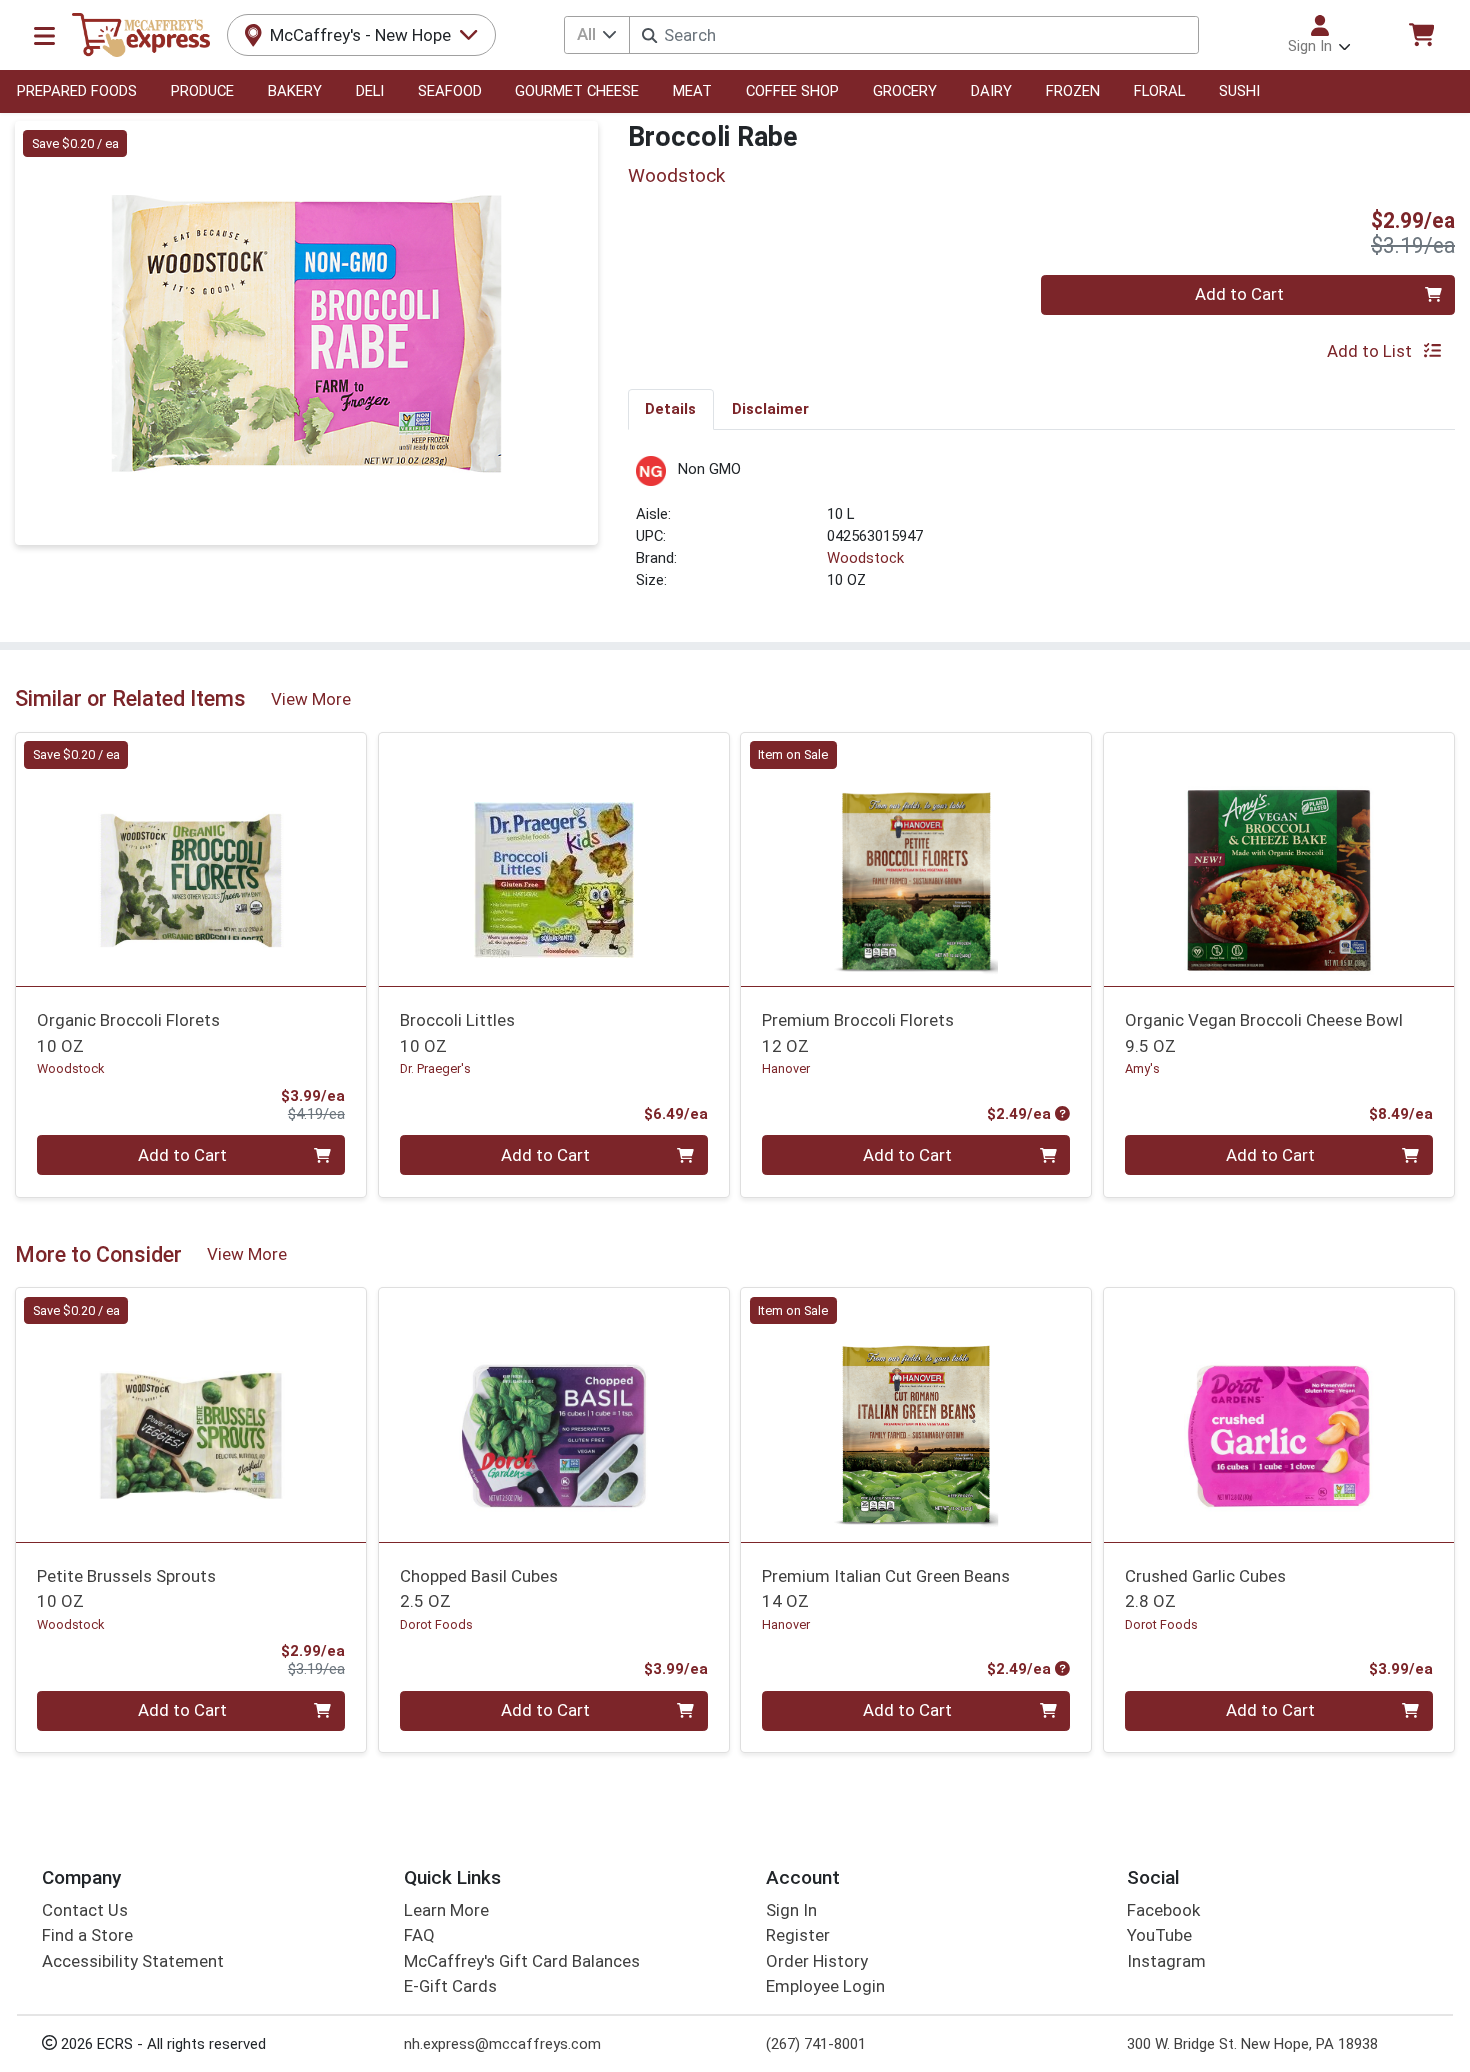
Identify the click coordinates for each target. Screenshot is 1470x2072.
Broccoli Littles (457, 1032)
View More (311, 699)
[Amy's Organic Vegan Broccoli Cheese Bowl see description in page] (1279, 859)
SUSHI (1239, 91)
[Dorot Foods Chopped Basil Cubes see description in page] (553, 1415)
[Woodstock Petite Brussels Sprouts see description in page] (191, 1415)
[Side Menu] (44, 35)
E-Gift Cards (450, 1986)
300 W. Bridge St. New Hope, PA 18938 (1252, 2044)
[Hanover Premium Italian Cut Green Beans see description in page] (916, 1415)
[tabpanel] (1042, 532)
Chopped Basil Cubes (479, 1588)
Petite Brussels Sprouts (126, 1588)
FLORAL (1159, 91)
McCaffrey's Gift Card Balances (522, 1961)
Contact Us (85, 1910)
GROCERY (905, 91)
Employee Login (825, 1986)
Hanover (786, 1068)
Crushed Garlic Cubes (1205, 1588)
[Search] (649, 35)
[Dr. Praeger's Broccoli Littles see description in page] (553, 859)
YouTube (1159, 1935)
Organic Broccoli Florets (128, 1032)
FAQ (419, 1935)
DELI (370, 91)
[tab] (671, 409)
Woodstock (865, 558)
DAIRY (991, 91)
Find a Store (87, 1935)
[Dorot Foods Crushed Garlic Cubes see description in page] (1279, 1415)
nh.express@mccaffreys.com (502, 2044)
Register (798, 1935)
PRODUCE (202, 91)
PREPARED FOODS (77, 91)
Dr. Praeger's (435, 1068)
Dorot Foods (436, 1624)
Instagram (1166, 1961)
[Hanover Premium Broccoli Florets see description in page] (916, 859)
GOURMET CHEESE (577, 91)
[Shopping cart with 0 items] (1421, 34)
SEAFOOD (450, 91)
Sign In (791, 1910)
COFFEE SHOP (792, 91)
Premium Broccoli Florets (858, 1032)
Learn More (446, 1910)
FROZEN (1073, 91)
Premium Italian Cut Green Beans (886, 1588)
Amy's (1142, 1068)
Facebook (1163, 1910)
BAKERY (295, 91)
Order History (817, 1961)
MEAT (692, 91)
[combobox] (913, 35)
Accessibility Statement (133, 1961)
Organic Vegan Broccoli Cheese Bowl (1264, 1032)
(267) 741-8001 (816, 2044)
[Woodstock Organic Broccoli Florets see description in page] (191, 859)
